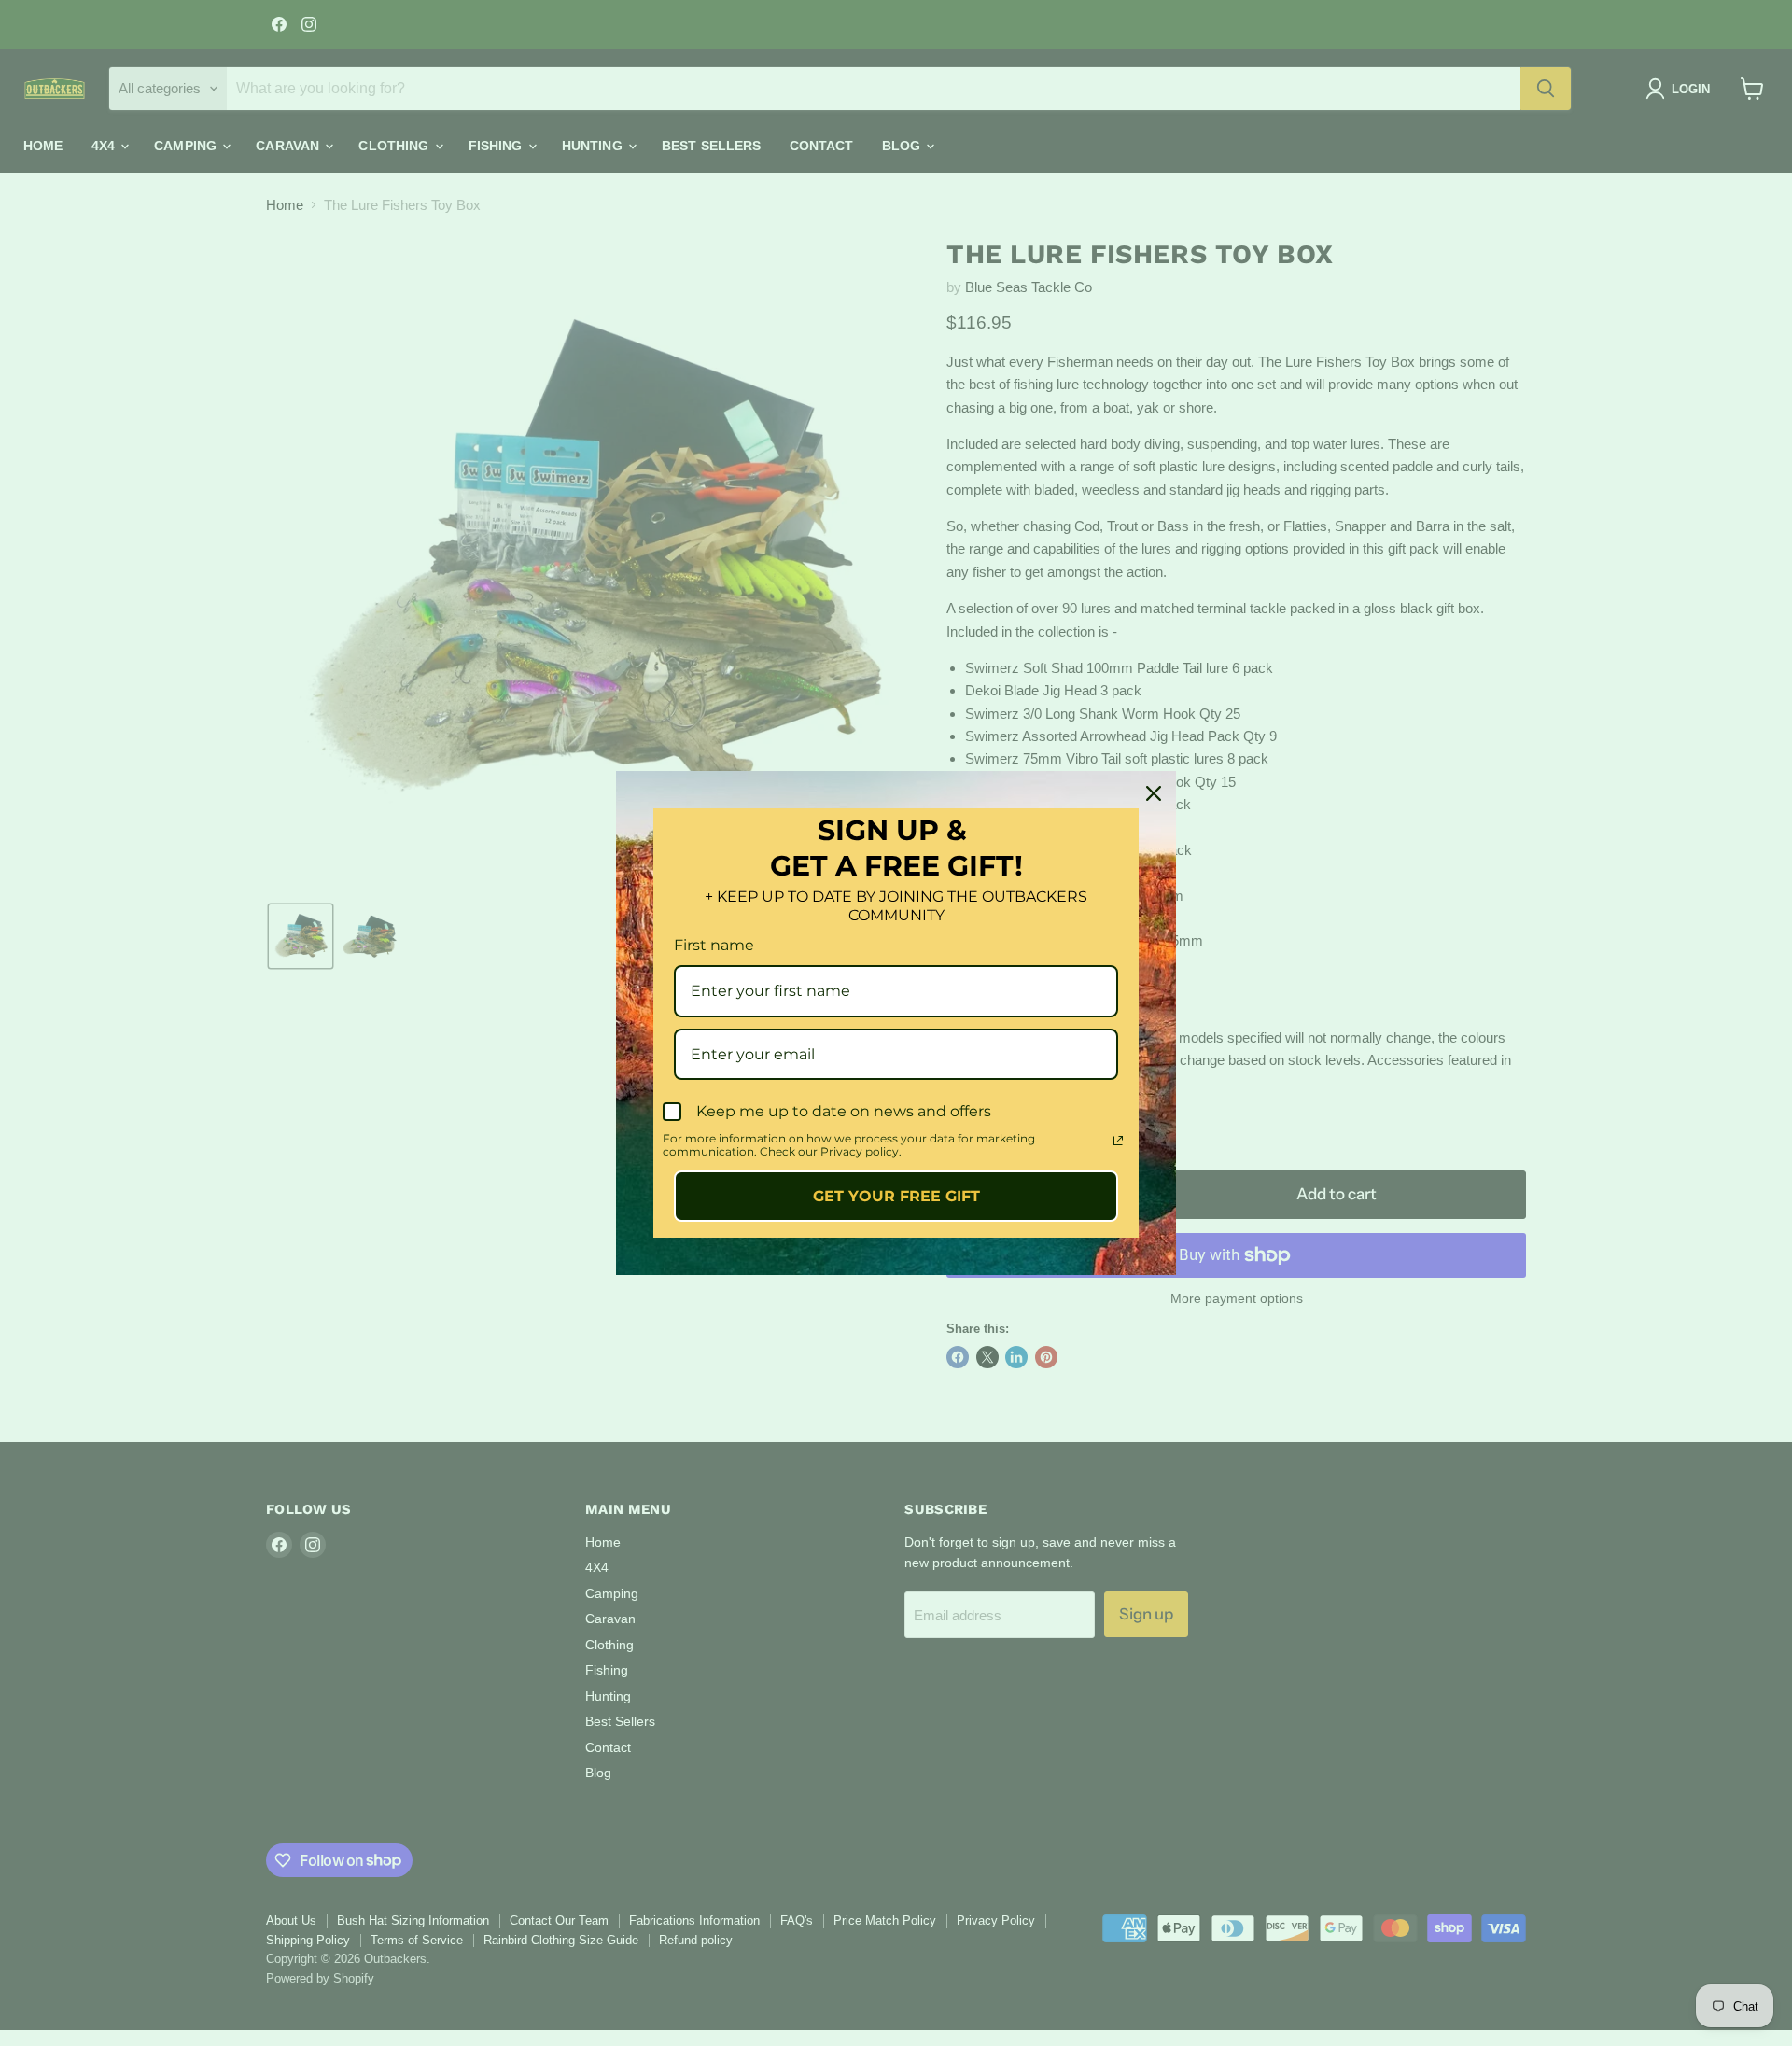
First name (714, 945)
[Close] (1154, 793)
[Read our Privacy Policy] (1118, 1141)
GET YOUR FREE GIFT (896, 1196)
